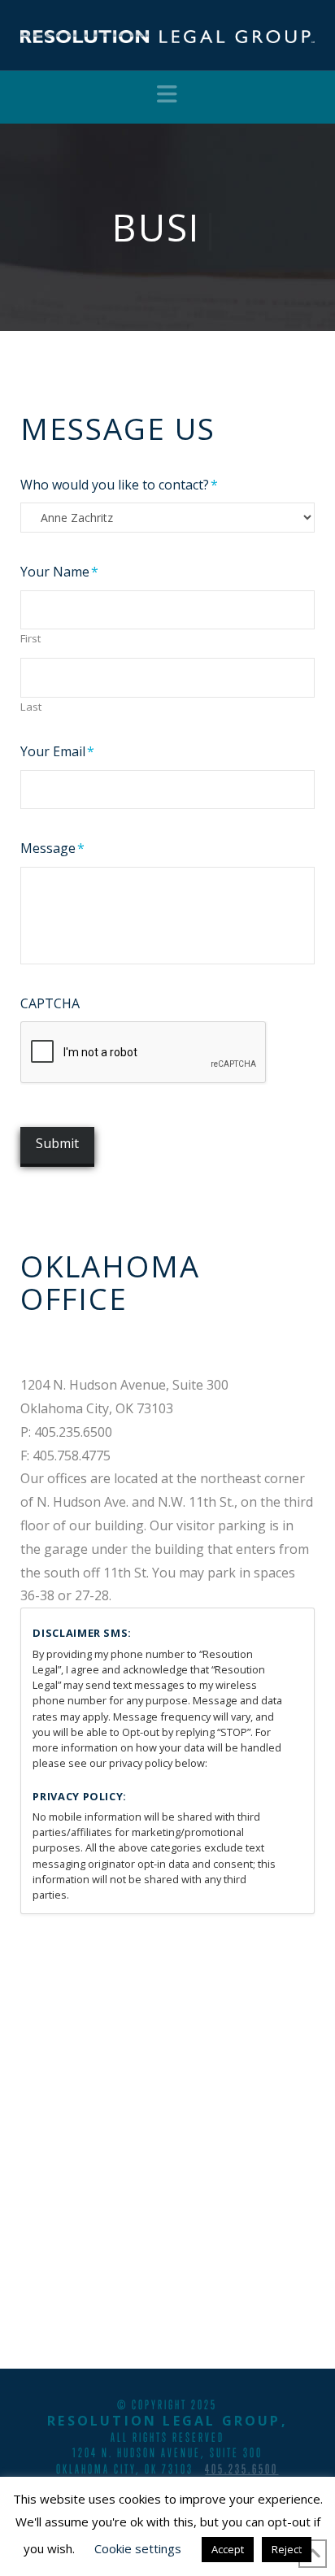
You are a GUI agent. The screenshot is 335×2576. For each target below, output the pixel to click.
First (30, 639)
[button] (167, 94)
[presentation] (144, 1053)
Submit (57, 1143)
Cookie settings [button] (138, 2548)
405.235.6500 (241, 2469)
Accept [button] (228, 2549)
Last (31, 707)
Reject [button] (287, 2549)
